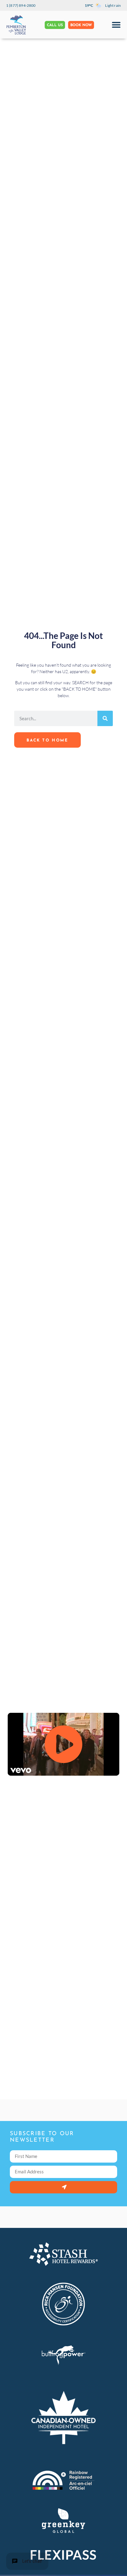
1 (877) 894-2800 (21, 5)
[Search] (105, 718)
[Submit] (63, 2187)
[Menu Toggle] (116, 25)
